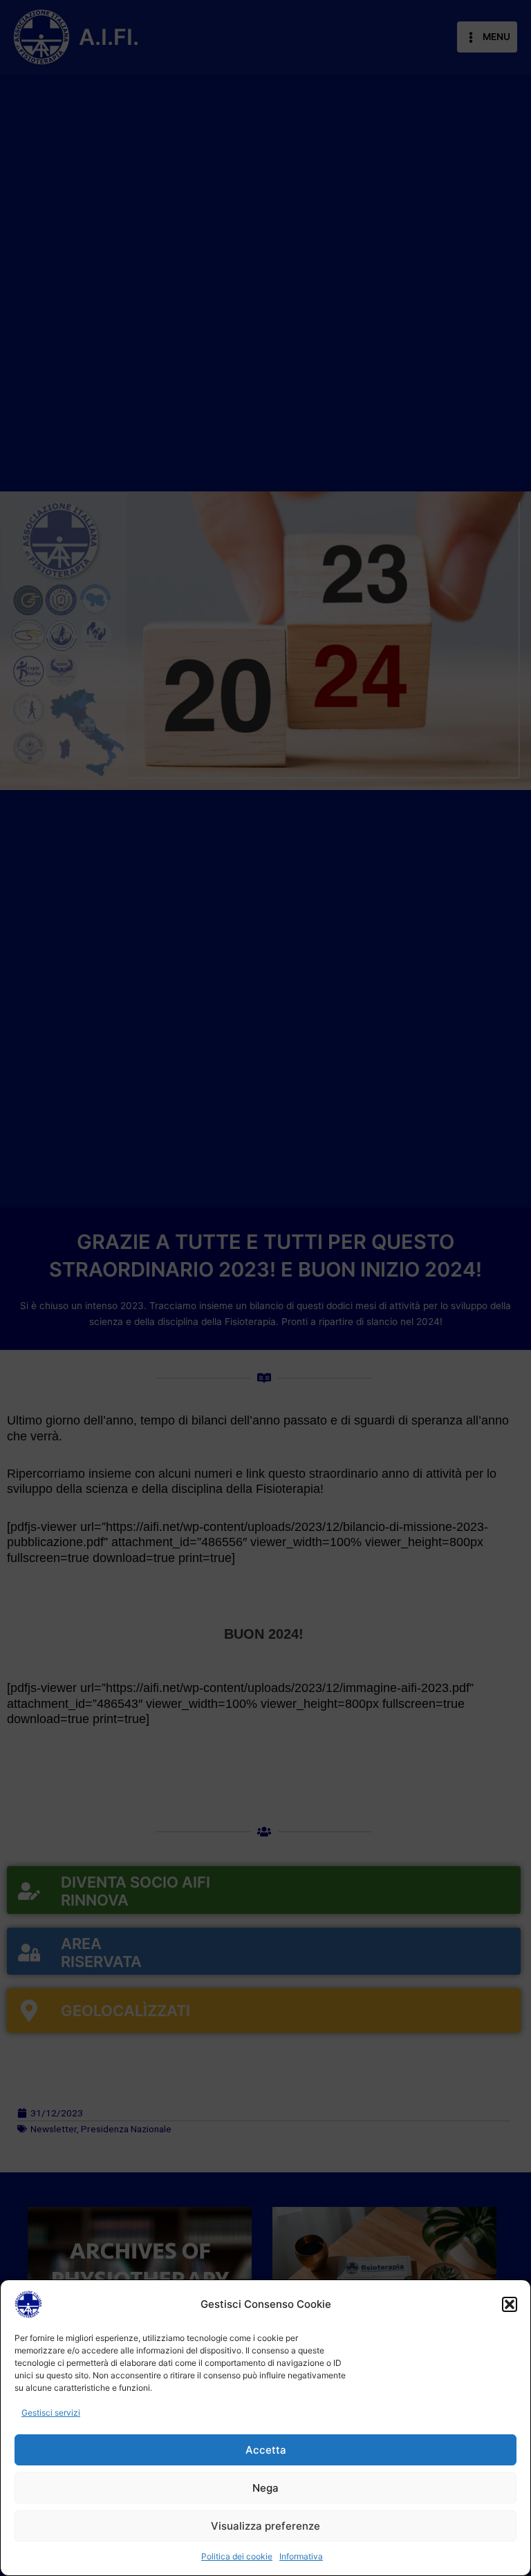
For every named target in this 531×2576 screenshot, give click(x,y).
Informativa (301, 2556)
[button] (510, 2304)
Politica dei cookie (237, 2556)
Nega (265, 2488)
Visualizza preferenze (265, 2526)
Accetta (266, 2450)
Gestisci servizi (51, 2413)
